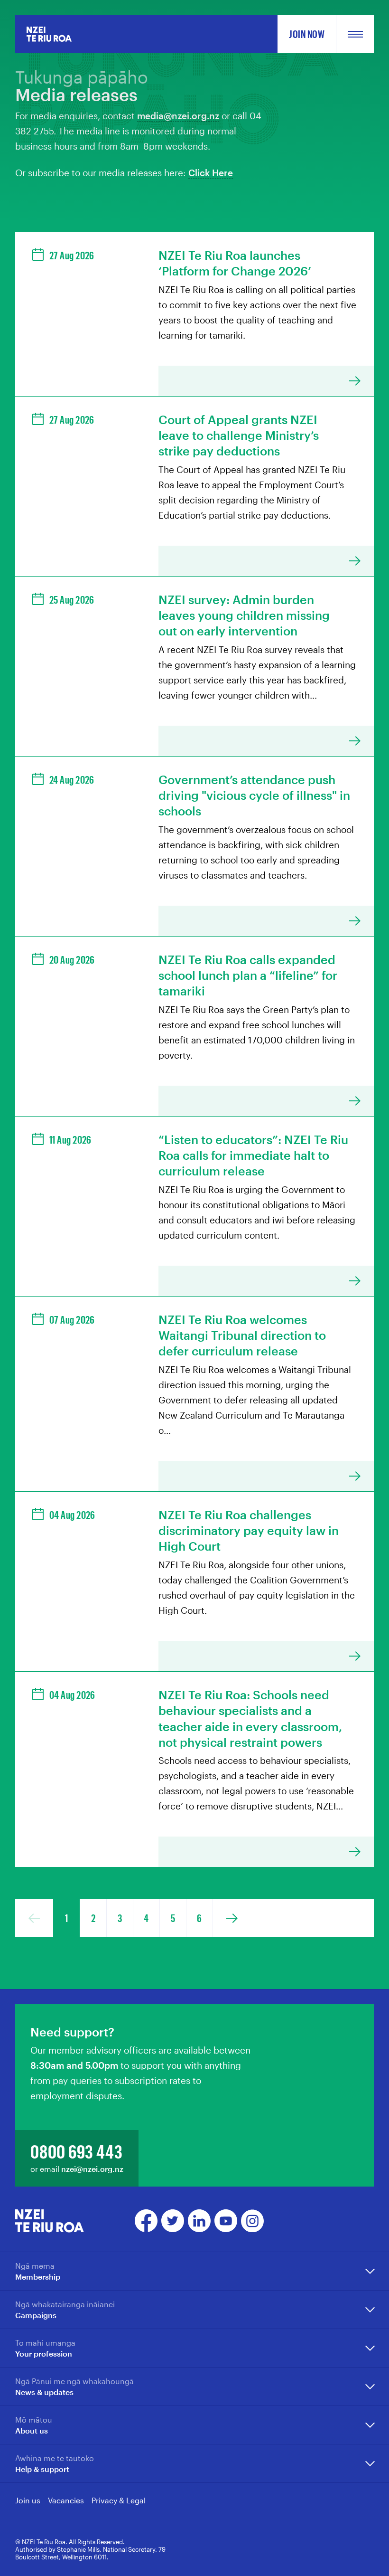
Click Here (211, 173)
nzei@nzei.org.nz (92, 2169)
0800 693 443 (76, 2151)
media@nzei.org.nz (178, 116)
